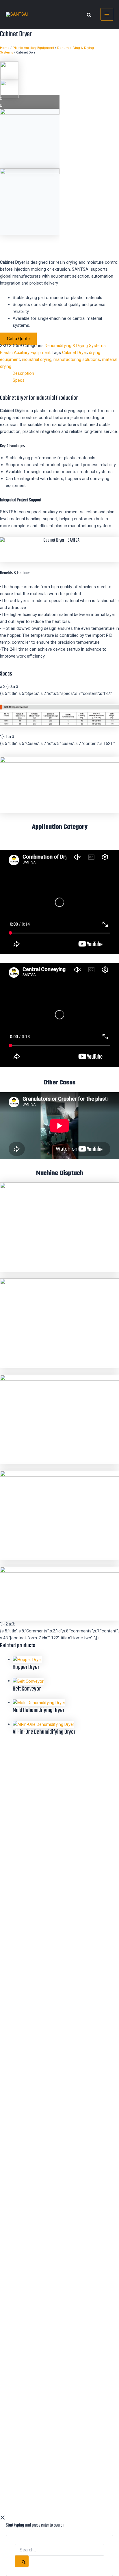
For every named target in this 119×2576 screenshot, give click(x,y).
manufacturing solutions (77, 359)
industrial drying (37, 359)
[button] (89, 16)
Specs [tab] (19, 380)
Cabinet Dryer (75, 353)
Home (5, 48)
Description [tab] (23, 373)
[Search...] (59, 2550)
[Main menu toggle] (107, 14)
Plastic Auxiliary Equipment (33, 48)
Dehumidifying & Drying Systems (75, 346)
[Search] (22, 2561)
